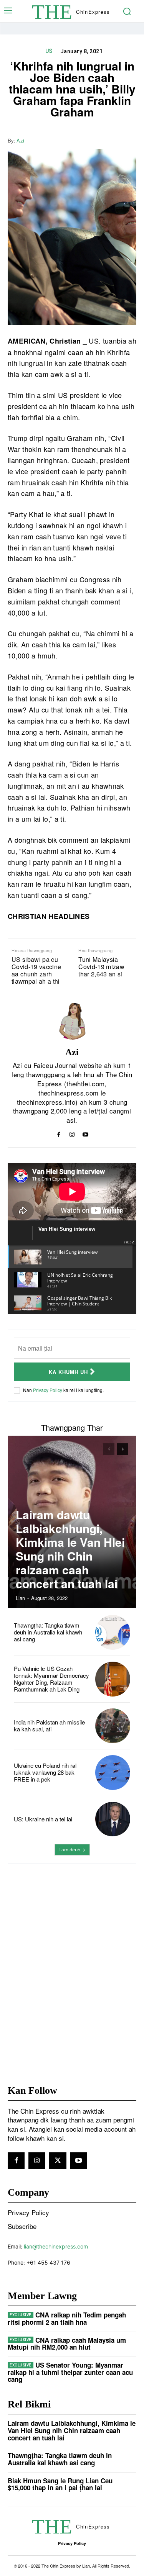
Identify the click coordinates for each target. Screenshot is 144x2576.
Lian (20, 1598)
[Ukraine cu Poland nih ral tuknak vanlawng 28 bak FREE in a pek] (113, 1773)
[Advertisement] (72, 1951)
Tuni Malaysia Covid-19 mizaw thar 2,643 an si (101, 967)
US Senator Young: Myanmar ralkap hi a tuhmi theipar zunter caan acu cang (70, 2372)
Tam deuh (70, 1850)
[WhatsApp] (129, 140)
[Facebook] (93, 140)
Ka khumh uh (68, 1372)
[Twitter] (111, 140)
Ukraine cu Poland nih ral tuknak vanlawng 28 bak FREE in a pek (45, 1772)
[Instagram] (72, 1133)
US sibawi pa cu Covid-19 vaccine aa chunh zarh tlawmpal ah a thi (36, 970)
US (49, 51)
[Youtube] (85, 1133)
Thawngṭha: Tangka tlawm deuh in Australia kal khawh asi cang (48, 1632)
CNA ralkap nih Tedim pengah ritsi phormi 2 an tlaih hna (67, 2318)
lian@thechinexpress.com (56, 2246)
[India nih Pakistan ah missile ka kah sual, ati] (113, 1726)
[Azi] (72, 1021)
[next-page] (123, 1449)
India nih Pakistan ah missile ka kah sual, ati (49, 1725)
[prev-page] (109, 1449)
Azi (21, 141)
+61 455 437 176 (48, 2262)
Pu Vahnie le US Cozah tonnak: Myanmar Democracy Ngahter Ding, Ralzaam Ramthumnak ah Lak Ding (51, 1679)
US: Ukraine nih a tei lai (43, 1819)
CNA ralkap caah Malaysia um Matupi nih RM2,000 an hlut (67, 2344)
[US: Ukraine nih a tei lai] (113, 1819)
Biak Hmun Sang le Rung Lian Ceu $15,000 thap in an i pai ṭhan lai (60, 2484)
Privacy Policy (48, 1390)
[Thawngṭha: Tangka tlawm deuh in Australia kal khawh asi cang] (113, 1632)
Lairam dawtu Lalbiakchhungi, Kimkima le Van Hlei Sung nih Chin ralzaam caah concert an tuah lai (70, 1549)
